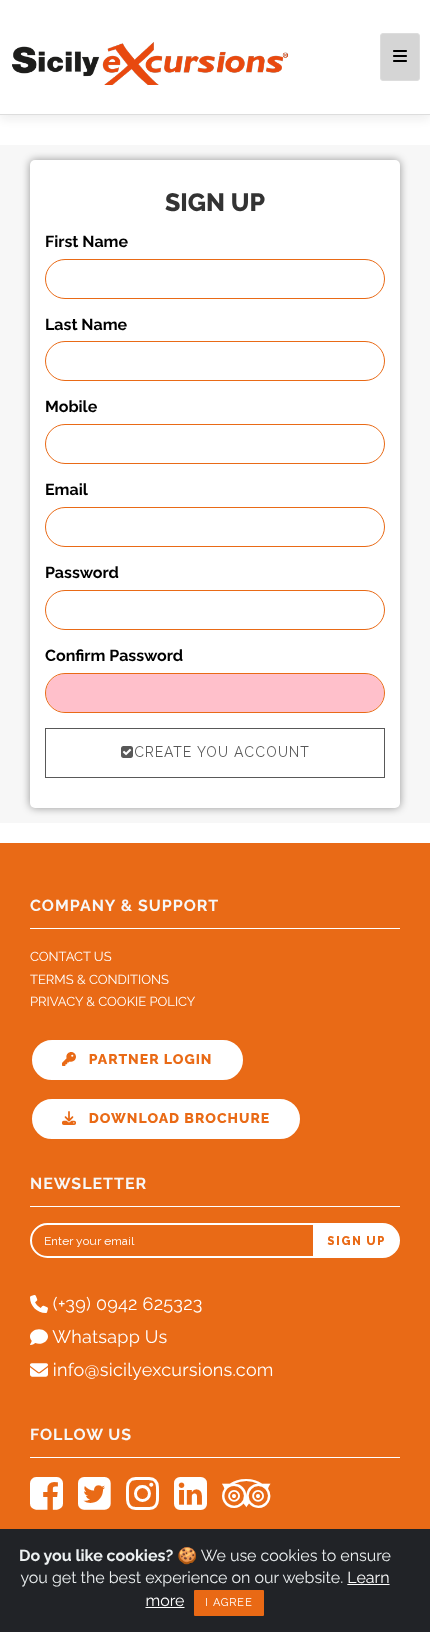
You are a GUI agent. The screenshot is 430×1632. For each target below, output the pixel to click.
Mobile (71, 406)
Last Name (86, 324)
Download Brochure (173, 1119)
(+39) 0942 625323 (125, 1304)
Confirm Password (114, 655)
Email (66, 489)
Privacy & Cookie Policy (112, 1002)
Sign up (356, 1241)
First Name (86, 241)
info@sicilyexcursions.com (161, 1370)
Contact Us (71, 957)
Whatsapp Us (107, 1337)
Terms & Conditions (99, 980)
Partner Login (144, 1060)
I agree (229, 1602)
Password (82, 572)
